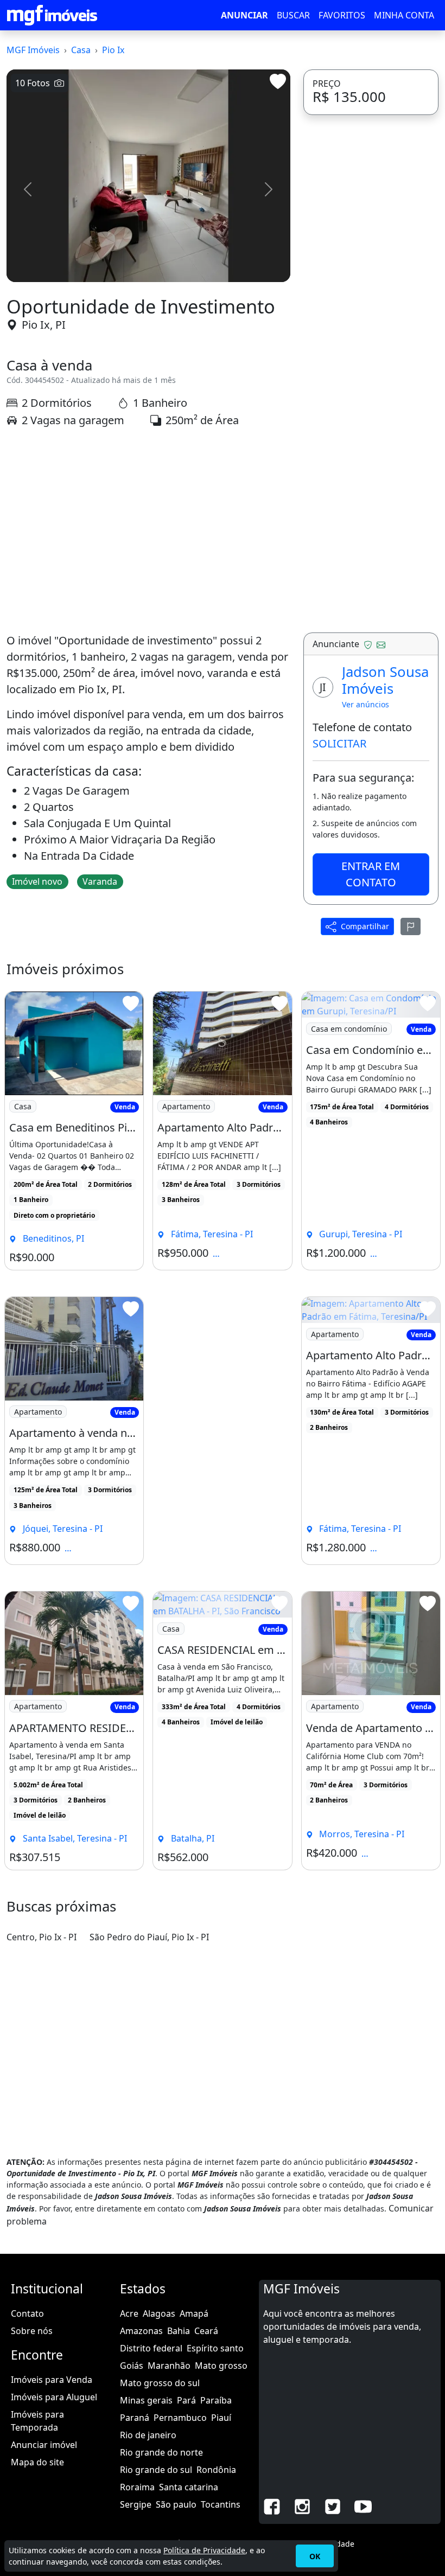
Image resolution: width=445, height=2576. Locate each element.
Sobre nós (32, 2331)
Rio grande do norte (161, 2452)
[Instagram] (302, 2505)
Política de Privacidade (204, 2550)
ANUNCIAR (244, 15)
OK (315, 2556)
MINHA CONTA (404, 15)
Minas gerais (146, 2400)
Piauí (221, 2418)
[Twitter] (333, 2505)
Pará (186, 2400)
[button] (28, 189)
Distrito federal (151, 2348)
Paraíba (216, 2400)
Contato (27, 2313)
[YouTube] (363, 2505)
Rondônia (216, 2470)
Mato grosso (221, 2366)
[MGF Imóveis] (52, 15)
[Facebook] (272, 2505)
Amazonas (141, 2331)
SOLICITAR (339, 743)
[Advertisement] (148, 530)
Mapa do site (37, 2462)
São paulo (176, 2504)
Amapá (194, 2313)
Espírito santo (215, 2348)
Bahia (179, 2331)
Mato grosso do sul (160, 2383)
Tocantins (221, 2504)
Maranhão (169, 2366)
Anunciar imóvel (44, 2445)
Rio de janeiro (148, 2435)
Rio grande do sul (156, 2470)
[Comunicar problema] (411, 926)
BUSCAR (293, 15)
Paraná (135, 2418)
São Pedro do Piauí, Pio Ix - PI (149, 1937)
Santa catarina (189, 2487)
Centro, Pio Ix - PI (42, 1937)
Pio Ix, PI (44, 325)
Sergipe (136, 2504)
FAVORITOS (342, 15)
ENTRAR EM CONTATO (371, 874)
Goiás (132, 2366)
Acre (129, 2313)
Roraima (137, 2487)
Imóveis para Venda (52, 2380)
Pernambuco (180, 2418)
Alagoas (159, 2313)
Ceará (206, 2331)
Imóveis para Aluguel (54, 2397)
